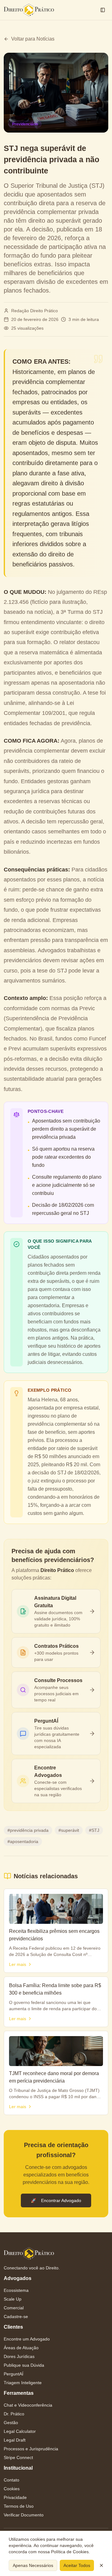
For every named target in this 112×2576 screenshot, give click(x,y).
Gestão (11, 2423)
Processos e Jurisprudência (31, 2449)
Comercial (14, 2308)
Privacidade (15, 2497)
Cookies (12, 2489)
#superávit (69, 1830)
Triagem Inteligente (23, 2383)
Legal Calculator (20, 2431)
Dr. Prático (14, 2414)
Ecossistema (16, 2290)
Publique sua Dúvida (24, 2365)
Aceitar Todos (77, 2565)
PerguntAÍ (14, 2374)
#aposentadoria (23, 1841)
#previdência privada (28, 1830)
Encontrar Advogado (56, 2200)
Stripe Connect (18, 2457)
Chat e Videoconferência (28, 2405)
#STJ (94, 1830)
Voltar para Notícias (33, 39)
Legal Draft (15, 2440)
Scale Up (13, 2299)
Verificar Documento (24, 2515)
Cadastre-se (16, 2316)
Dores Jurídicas (19, 2356)
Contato (12, 2480)
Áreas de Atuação (21, 2348)
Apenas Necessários (33, 2565)
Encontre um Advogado (27, 2339)
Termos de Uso (19, 2506)
